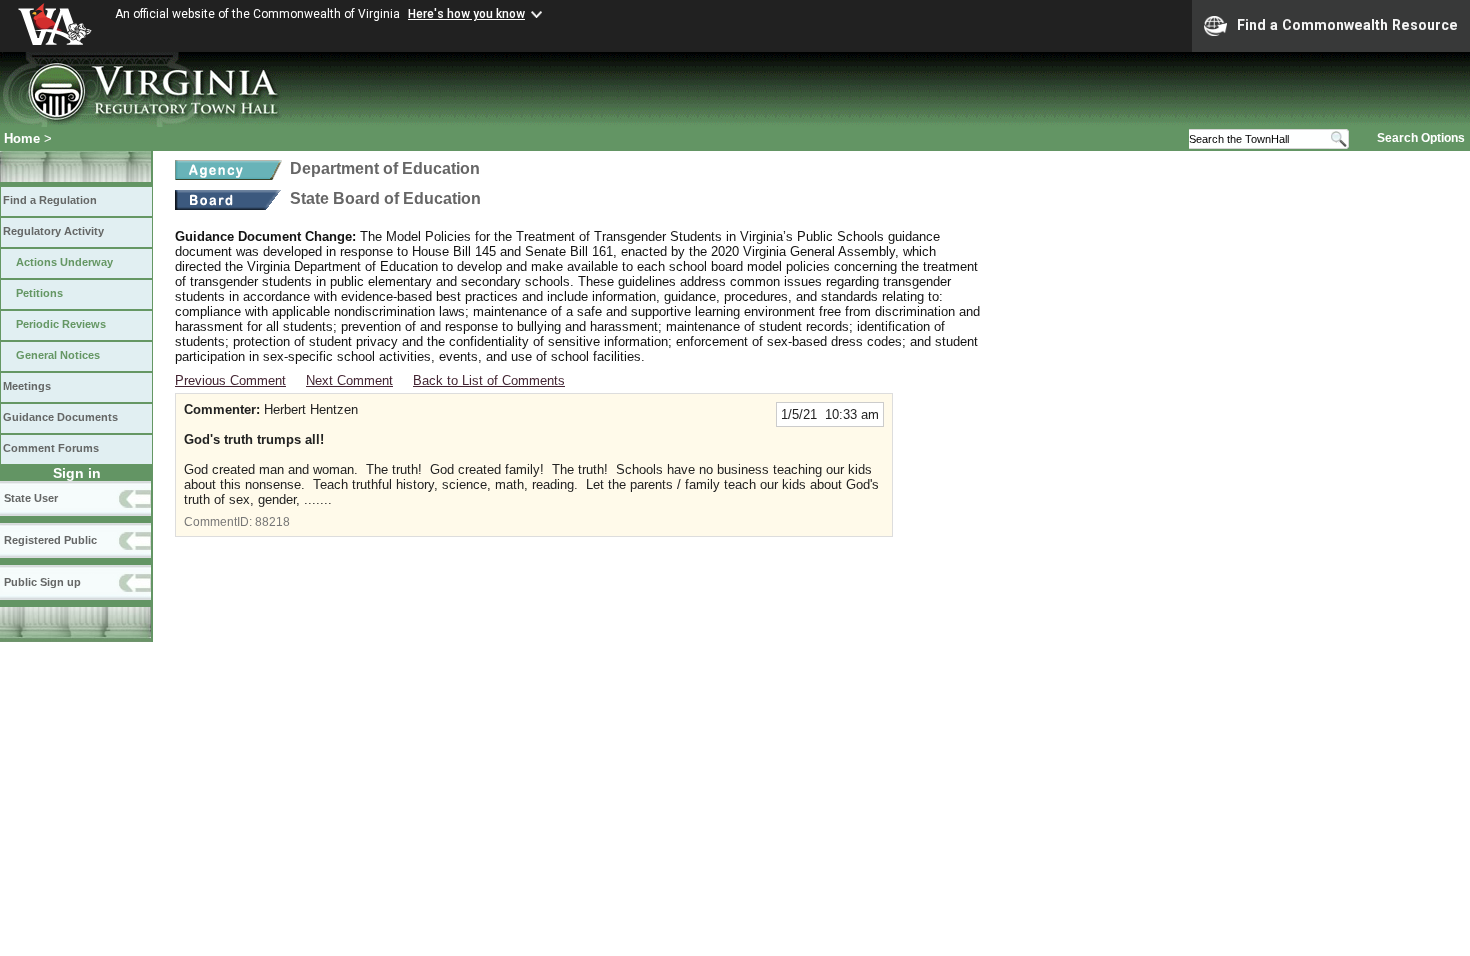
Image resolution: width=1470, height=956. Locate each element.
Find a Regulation (50, 200)
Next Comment (349, 380)
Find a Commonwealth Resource (1347, 25)
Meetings (27, 386)
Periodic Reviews (61, 324)
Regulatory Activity (53, 231)
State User (31, 498)
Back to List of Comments (489, 380)
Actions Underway (64, 262)
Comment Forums (51, 448)
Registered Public (50, 540)
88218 (272, 522)
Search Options (1421, 138)
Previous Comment (230, 380)
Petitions (39, 293)
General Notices (58, 355)
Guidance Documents (60, 417)
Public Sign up (42, 582)
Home (22, 138)
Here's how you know (466, 14)
